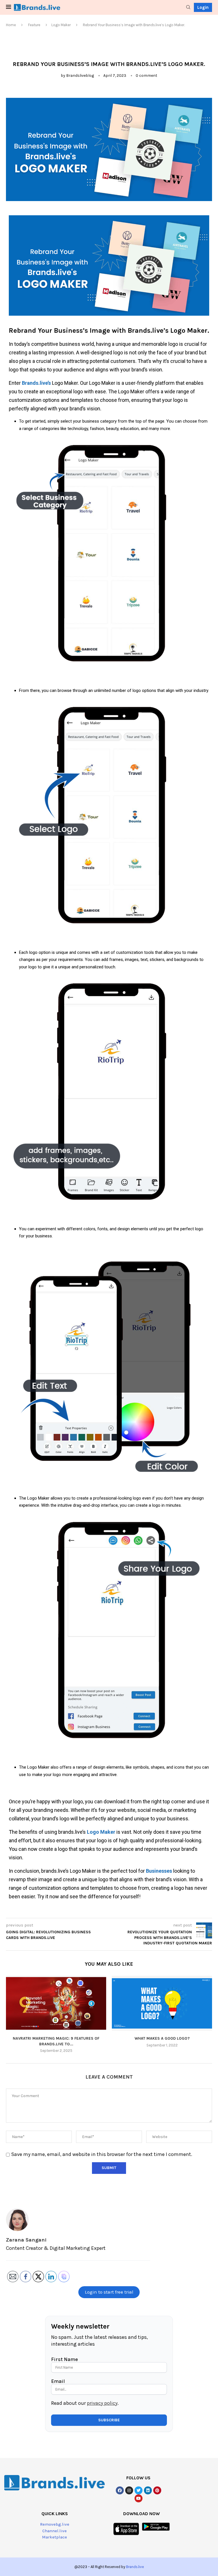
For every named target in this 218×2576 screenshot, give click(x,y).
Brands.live (135, 2567)
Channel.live (54, 2531)
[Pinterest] (157, 2490)
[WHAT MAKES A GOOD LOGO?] (162, 2003)
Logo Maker (61, 25)
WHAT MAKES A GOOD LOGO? (162, 2038)
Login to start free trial (109, 2292)
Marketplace (54, 2537)
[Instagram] (129, 2490)
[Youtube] (139, 2498)
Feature (34, 25)
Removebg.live (55, 2524)
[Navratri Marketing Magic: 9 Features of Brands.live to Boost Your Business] (56, 2003)
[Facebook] (120, 2490)
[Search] (188, 8)
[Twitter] (139, 2490)
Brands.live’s (36, 383)
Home (11, 25)
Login (203, 7)
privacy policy (102, 2403)
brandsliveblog (80, 76)
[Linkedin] (148, 2490)
